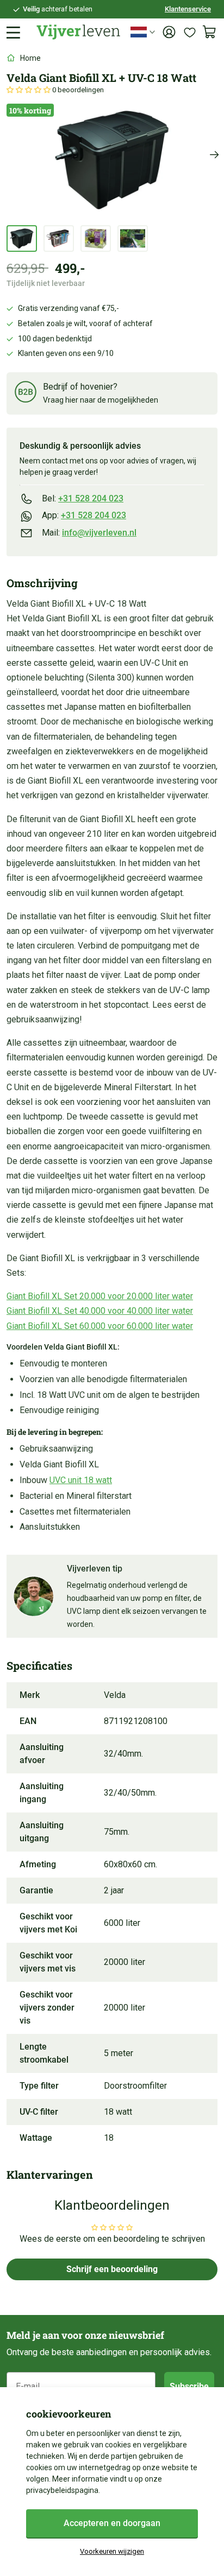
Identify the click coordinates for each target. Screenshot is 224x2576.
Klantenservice (188, 9)
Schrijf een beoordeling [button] (112, 2269)
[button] (29, 90)
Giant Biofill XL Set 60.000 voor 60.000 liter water (100, 1326)
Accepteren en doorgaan (112, 2523)
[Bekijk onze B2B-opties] (26, 394)
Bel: (83, 498)
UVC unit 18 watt (81, 1480)
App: (84, 515)
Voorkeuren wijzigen (112, 2551)
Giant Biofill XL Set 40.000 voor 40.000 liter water (100, 1311)
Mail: (89, 533)
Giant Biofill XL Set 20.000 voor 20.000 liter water (100, 1296)
